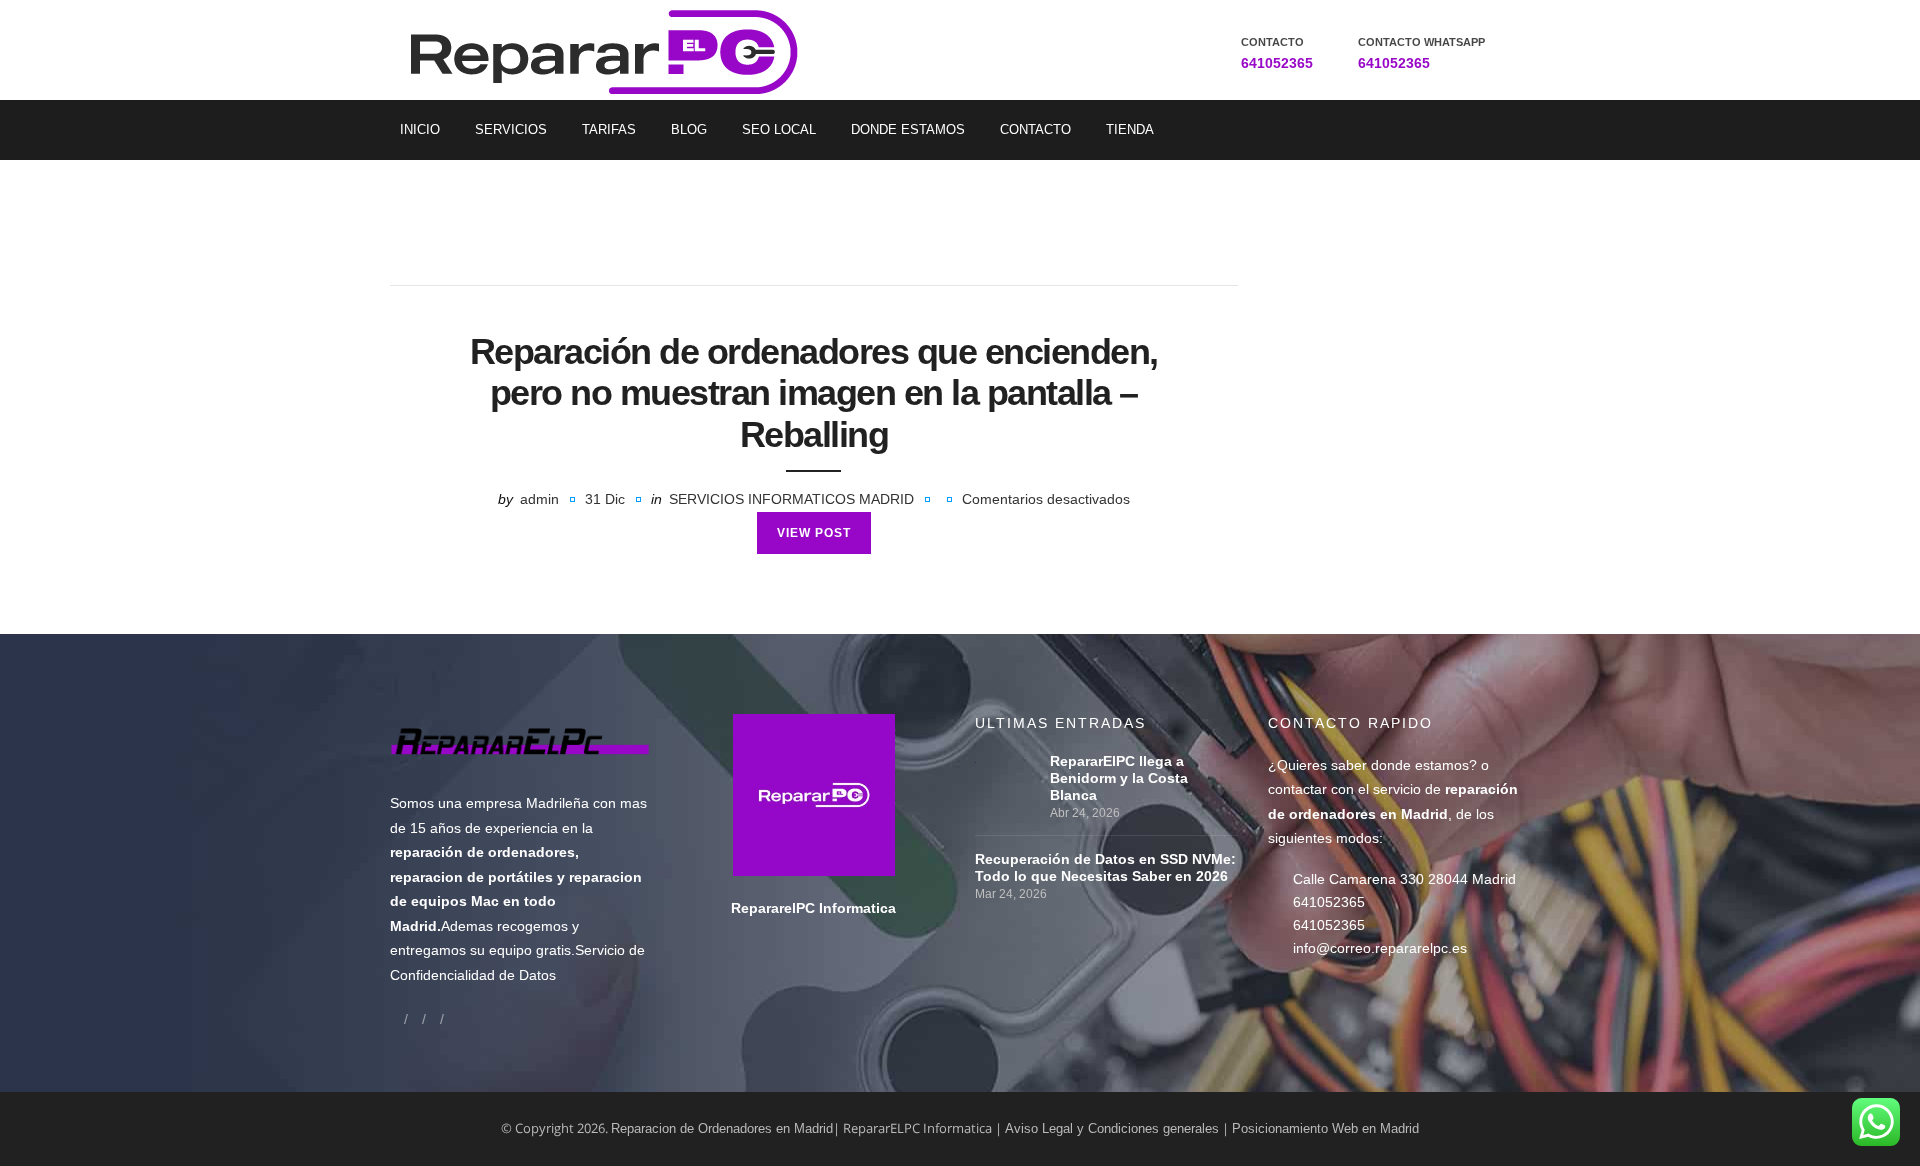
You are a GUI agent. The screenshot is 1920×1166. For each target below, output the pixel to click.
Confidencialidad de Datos (473, 975)
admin (539, 499)
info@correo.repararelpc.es (1380, 948)
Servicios (511, 129)
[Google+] (415, 1018)
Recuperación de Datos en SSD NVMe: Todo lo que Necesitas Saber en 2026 (1105, 867)
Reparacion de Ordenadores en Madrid (722, 1128)
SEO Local (779, 129)
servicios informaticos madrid (791, 499)
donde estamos (1420, 765)
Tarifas (609, 129)
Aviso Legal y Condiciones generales (1112, 1128)
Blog (689, 129)
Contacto (1035, 129)
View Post (814, 533)
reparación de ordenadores (482, 852)
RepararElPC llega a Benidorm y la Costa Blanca (1119, 778)
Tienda (1130, 129)
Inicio (420, 129)
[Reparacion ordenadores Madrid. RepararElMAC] (612, 50)
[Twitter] (433, 1018)
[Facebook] (397, 1018)
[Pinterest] (451, 1018)
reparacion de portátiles (471, 877)
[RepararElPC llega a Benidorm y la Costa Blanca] (1007, 761)
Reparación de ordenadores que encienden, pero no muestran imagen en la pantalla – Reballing (814, 393)
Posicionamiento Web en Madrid (1325, 1128)
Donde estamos (908, 129)
